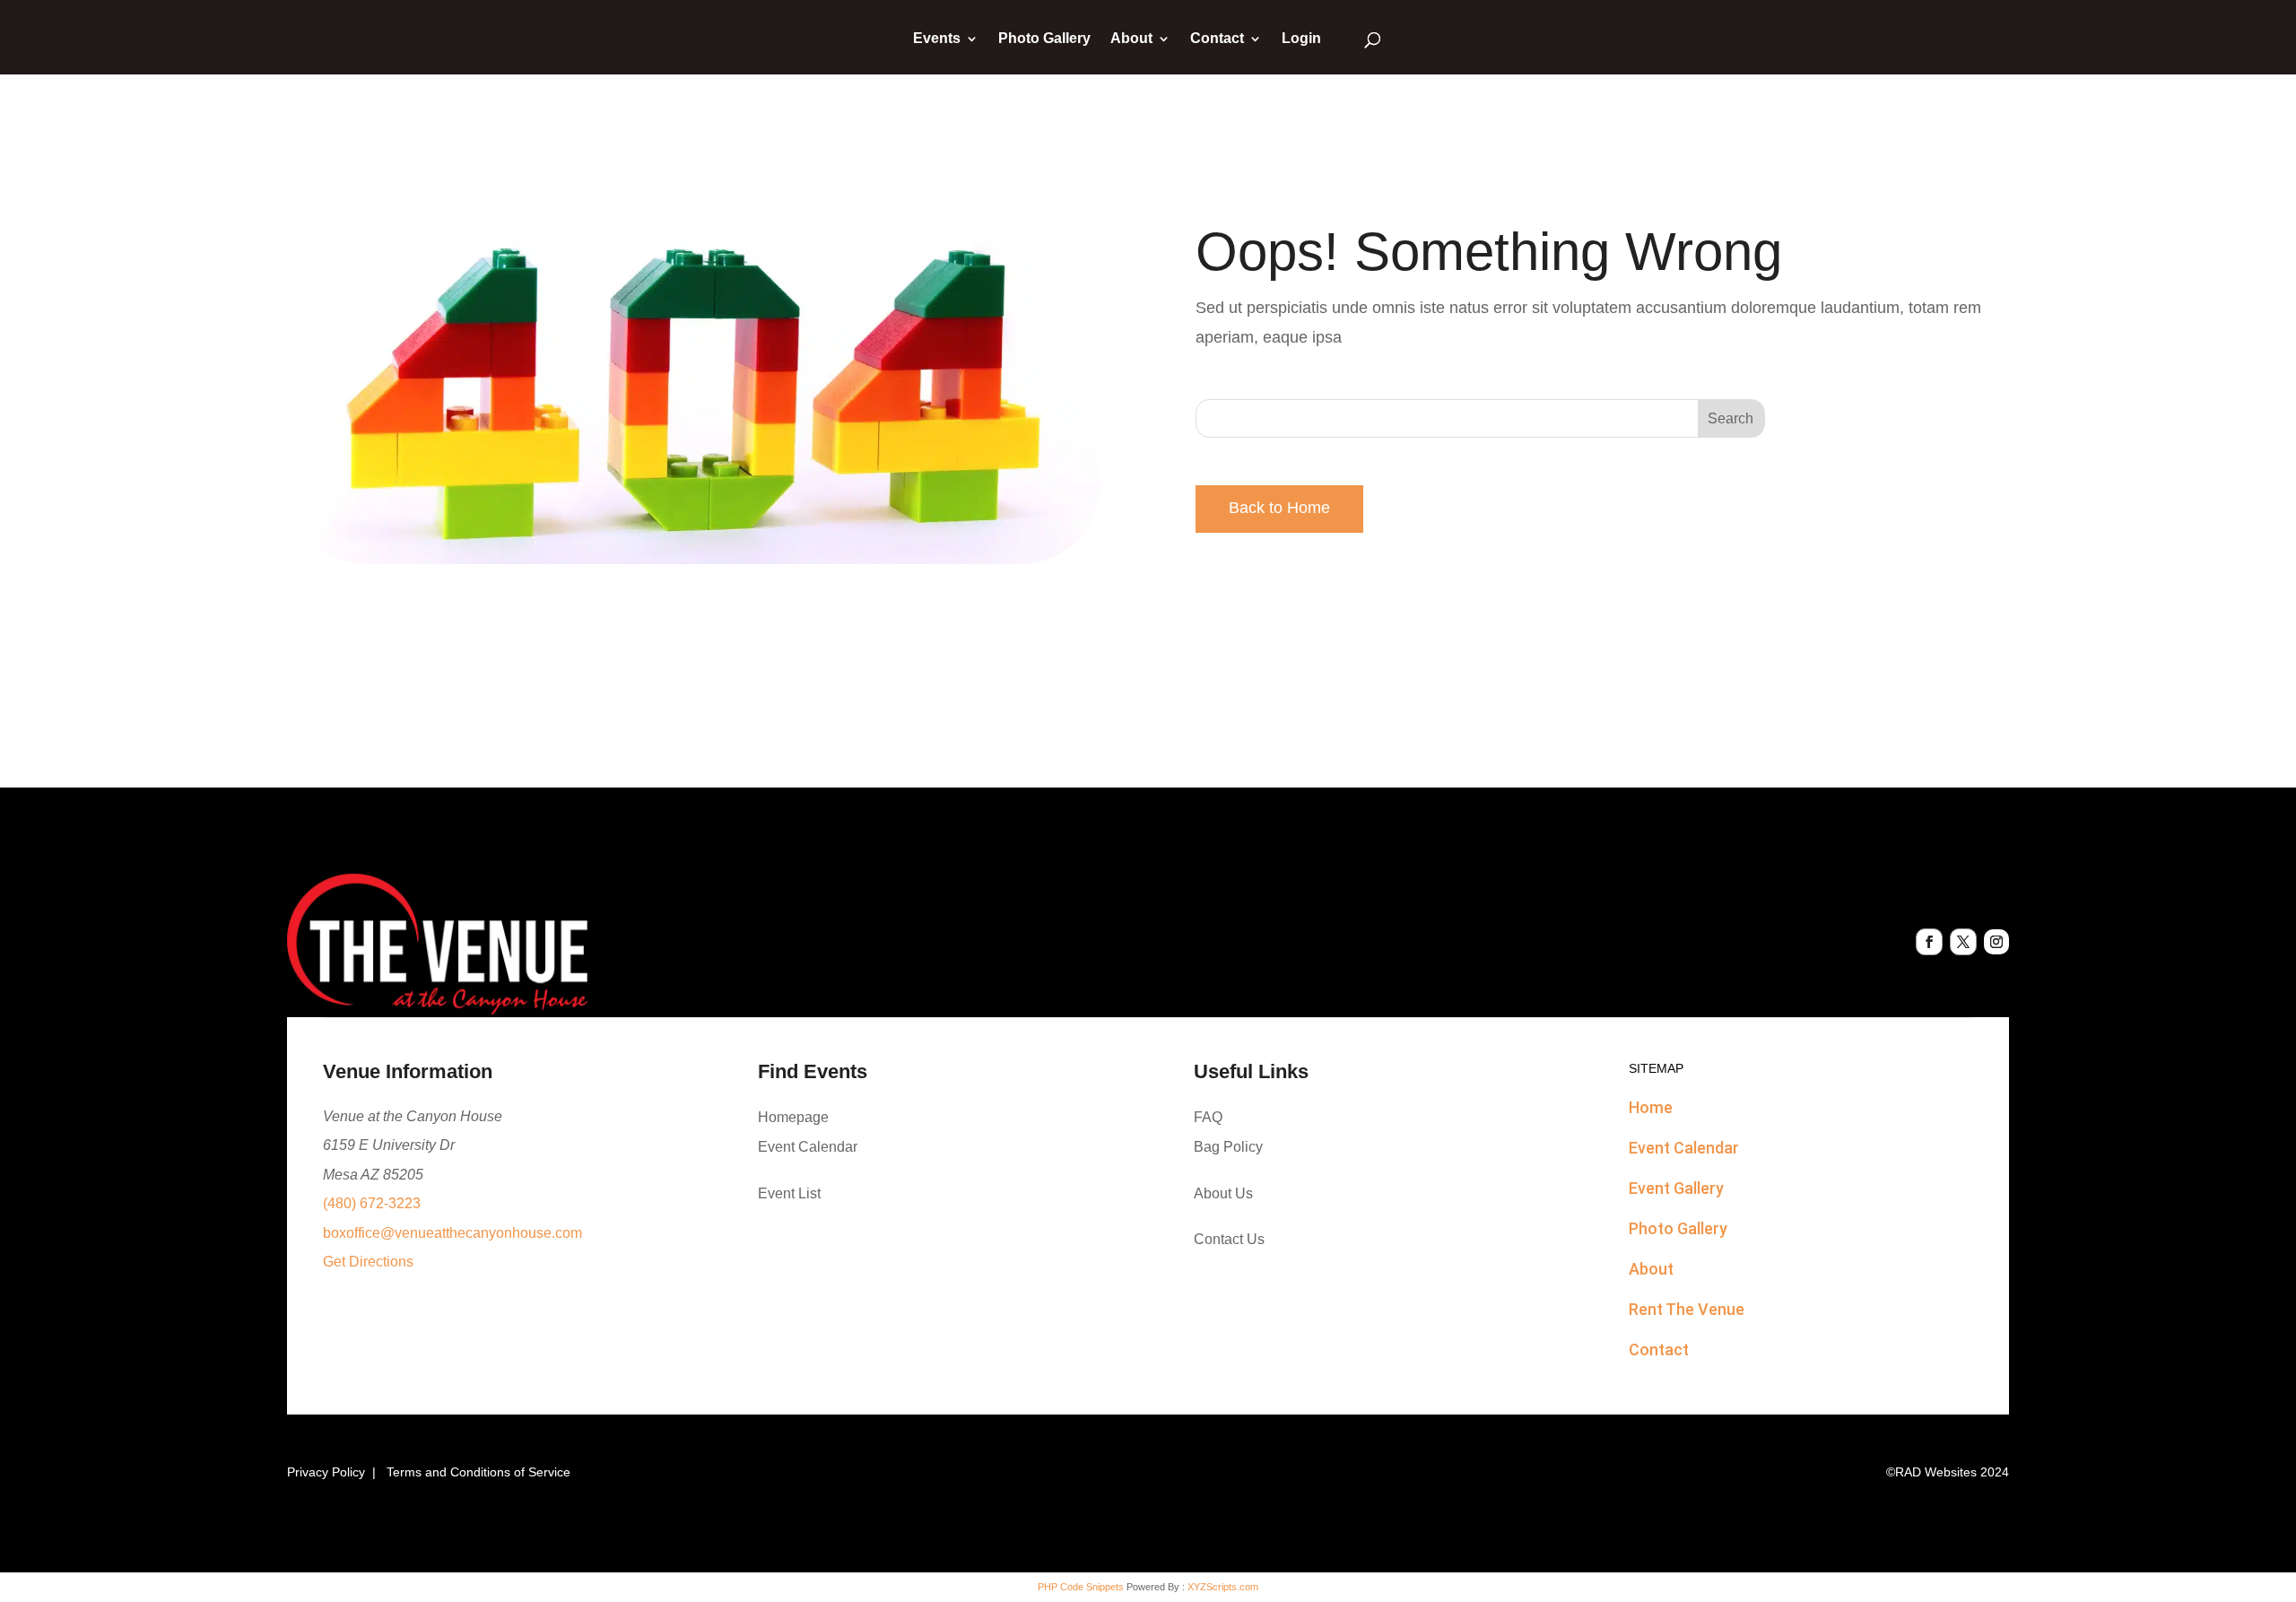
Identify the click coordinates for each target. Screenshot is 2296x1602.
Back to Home (1279, 508)
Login (1301, 39)
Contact (1217, 39)
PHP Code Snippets (1081, 1587)
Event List (789, 1193)
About (1131, 39)
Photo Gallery (1044, 39)
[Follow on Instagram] (1996, 942)
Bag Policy (1228, 1147)
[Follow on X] (1963, 942)
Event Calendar (808, 1147)
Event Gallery (1676, 1188)
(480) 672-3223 (372, 1203)
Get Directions (368, 1262)
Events (937, 39)
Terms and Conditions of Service (478, 1472)
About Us (1223, 1193)
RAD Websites (1936, 1472)
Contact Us (1229, 1239)
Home (1651, 1107)
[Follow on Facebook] (1929, 942)
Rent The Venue (1687, 1309)
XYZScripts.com (1223, 1587)
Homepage (793, 1117)
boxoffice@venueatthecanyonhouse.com (452, 1233)
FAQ (1208, 1117)
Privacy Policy (326, 1472)
